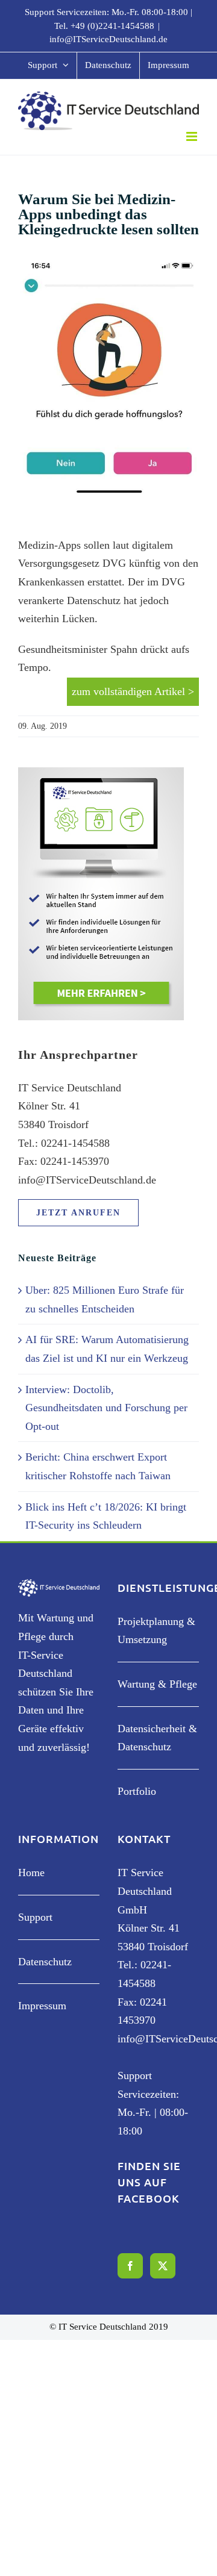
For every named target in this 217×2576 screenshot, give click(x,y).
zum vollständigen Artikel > (133, 691)
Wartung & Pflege (157, 1684)
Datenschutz (45, 1962)
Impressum (42, 2006)
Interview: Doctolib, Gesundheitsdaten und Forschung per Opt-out (106, 1408)
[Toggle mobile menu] (193, 136)
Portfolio (137, 1791)
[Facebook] (130, 2266)
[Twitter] (163, 2266)
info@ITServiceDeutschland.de (108, 39)
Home (31, 1873)
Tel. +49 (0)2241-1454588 (104, 26)
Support (35, 1917)
